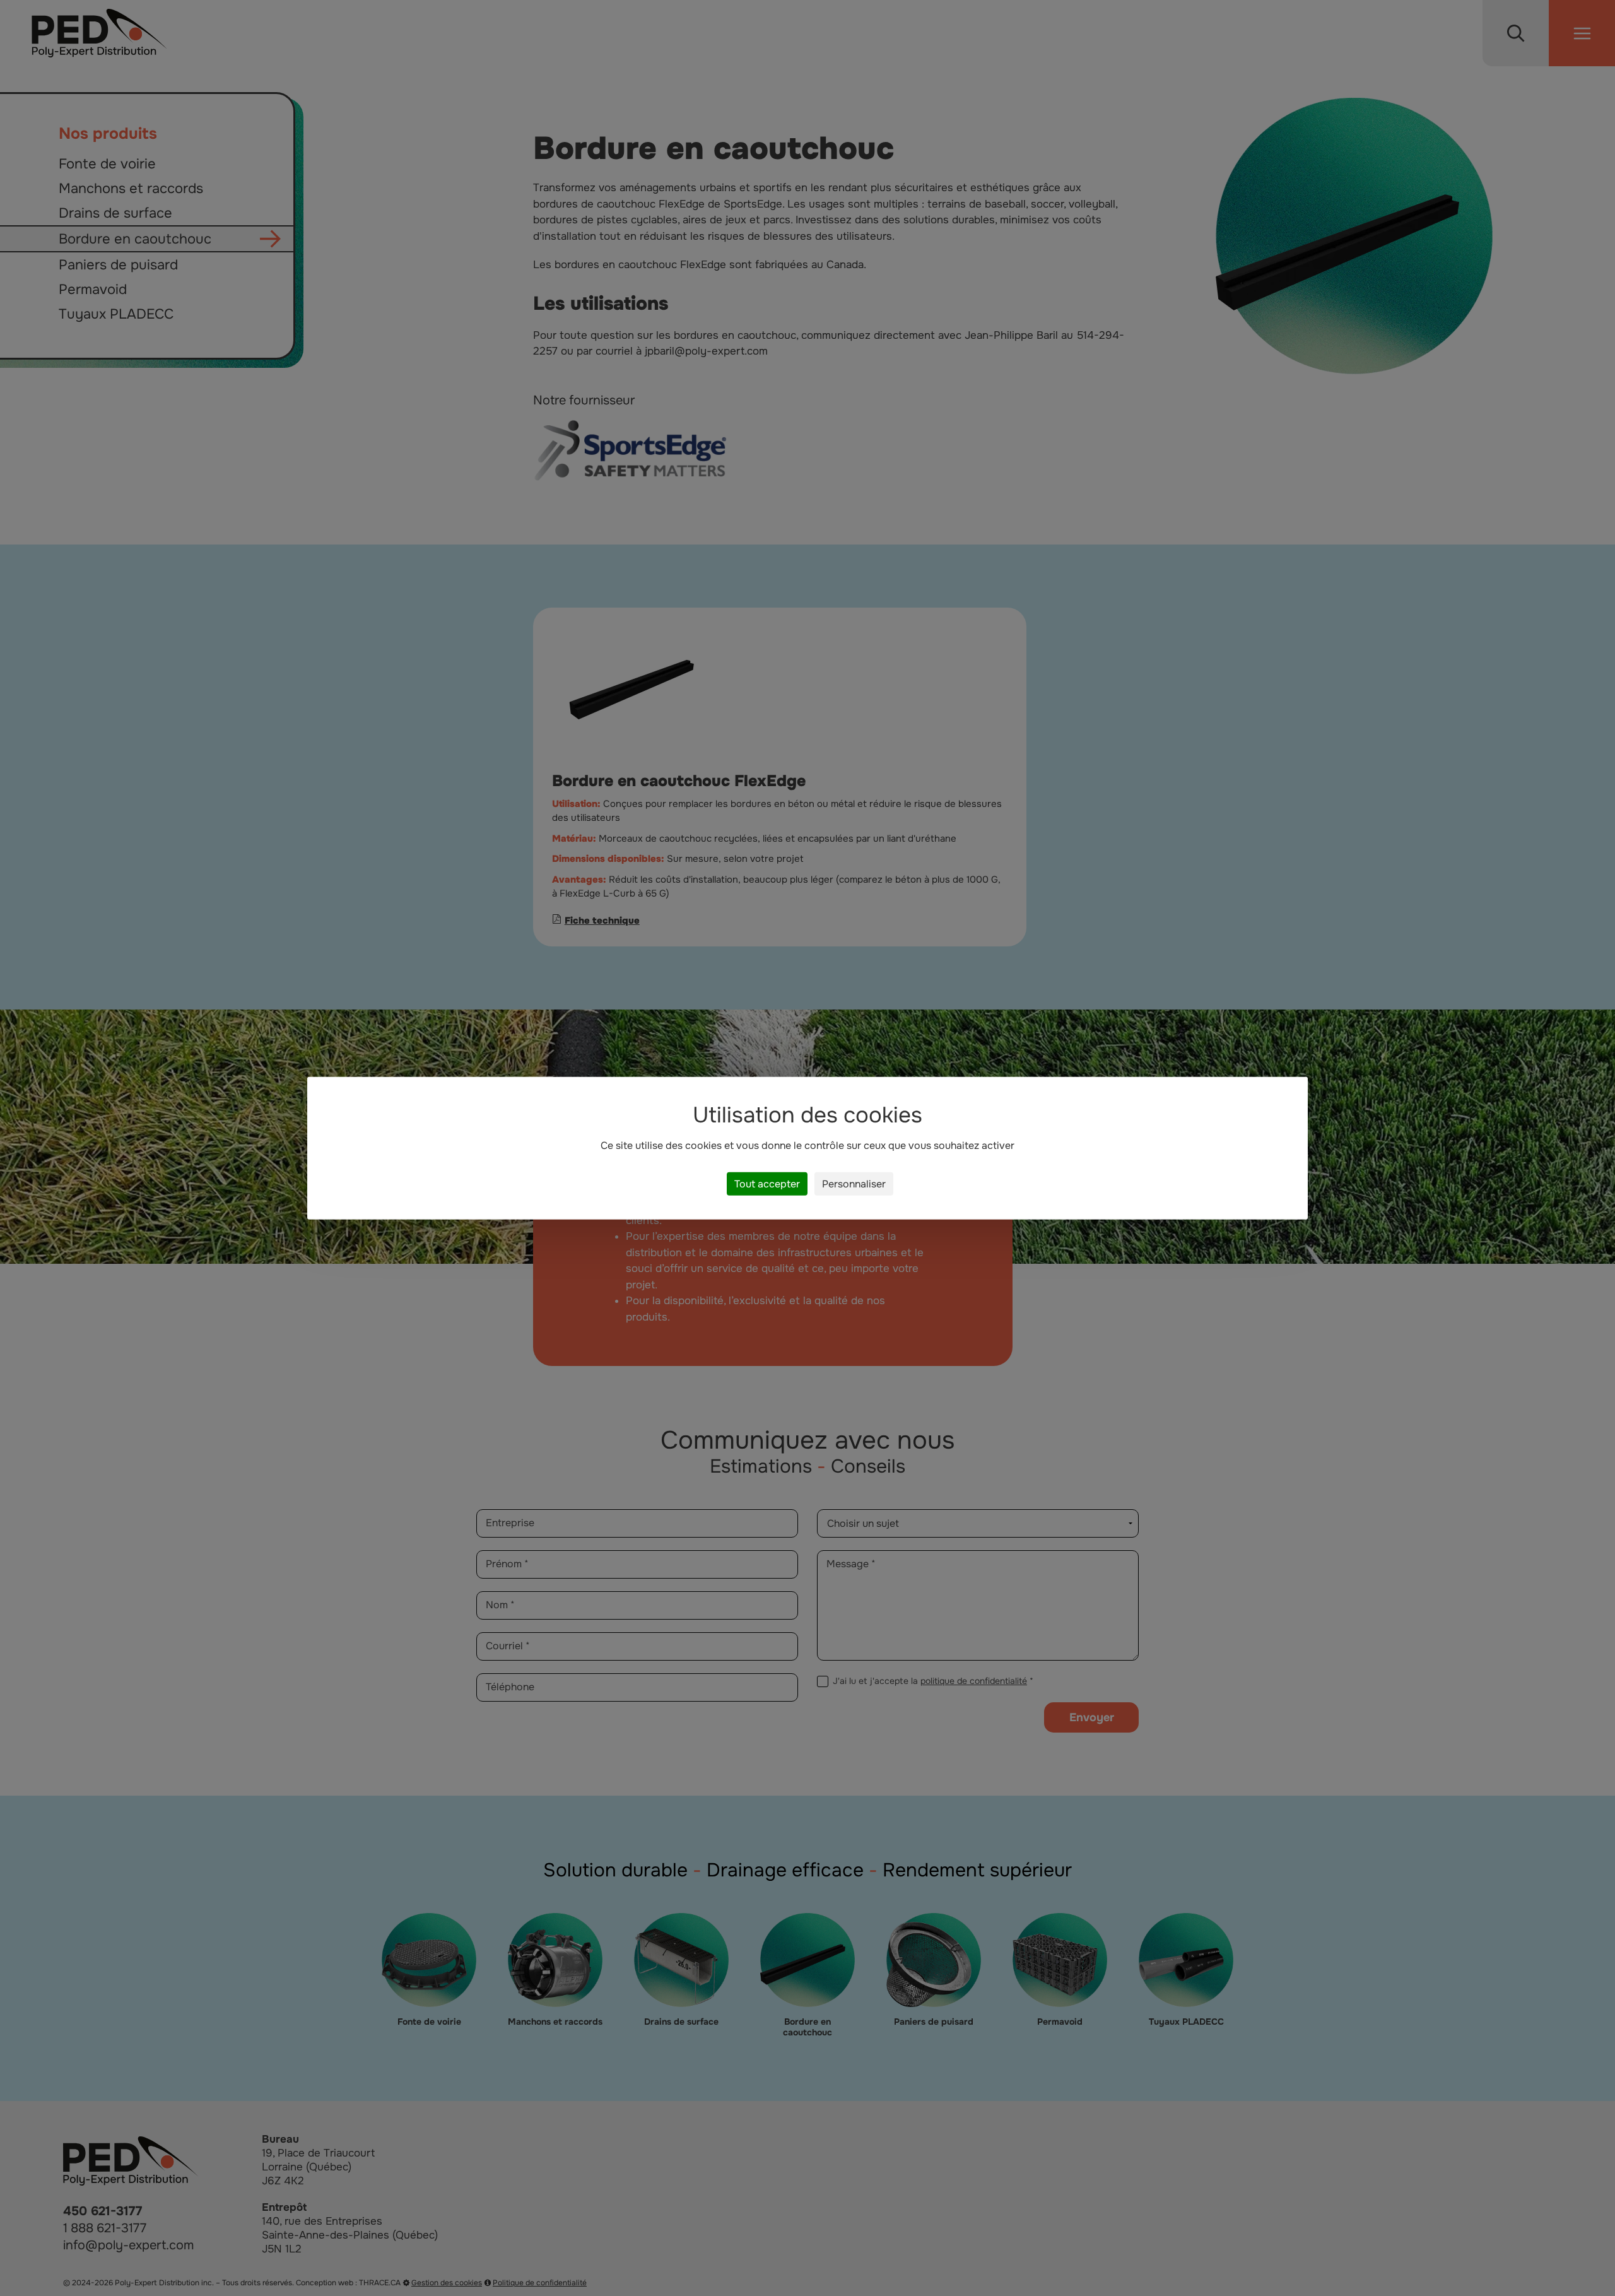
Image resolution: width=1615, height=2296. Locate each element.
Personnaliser (854, 1184)
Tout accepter (767, 1184)
